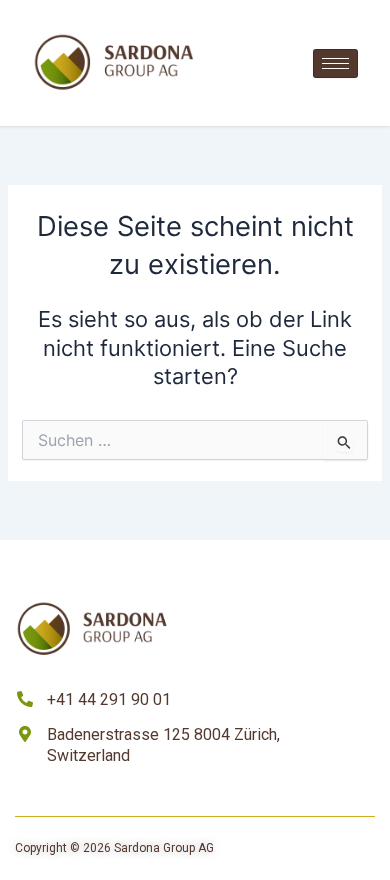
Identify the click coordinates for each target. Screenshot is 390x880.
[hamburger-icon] (335, 63)
